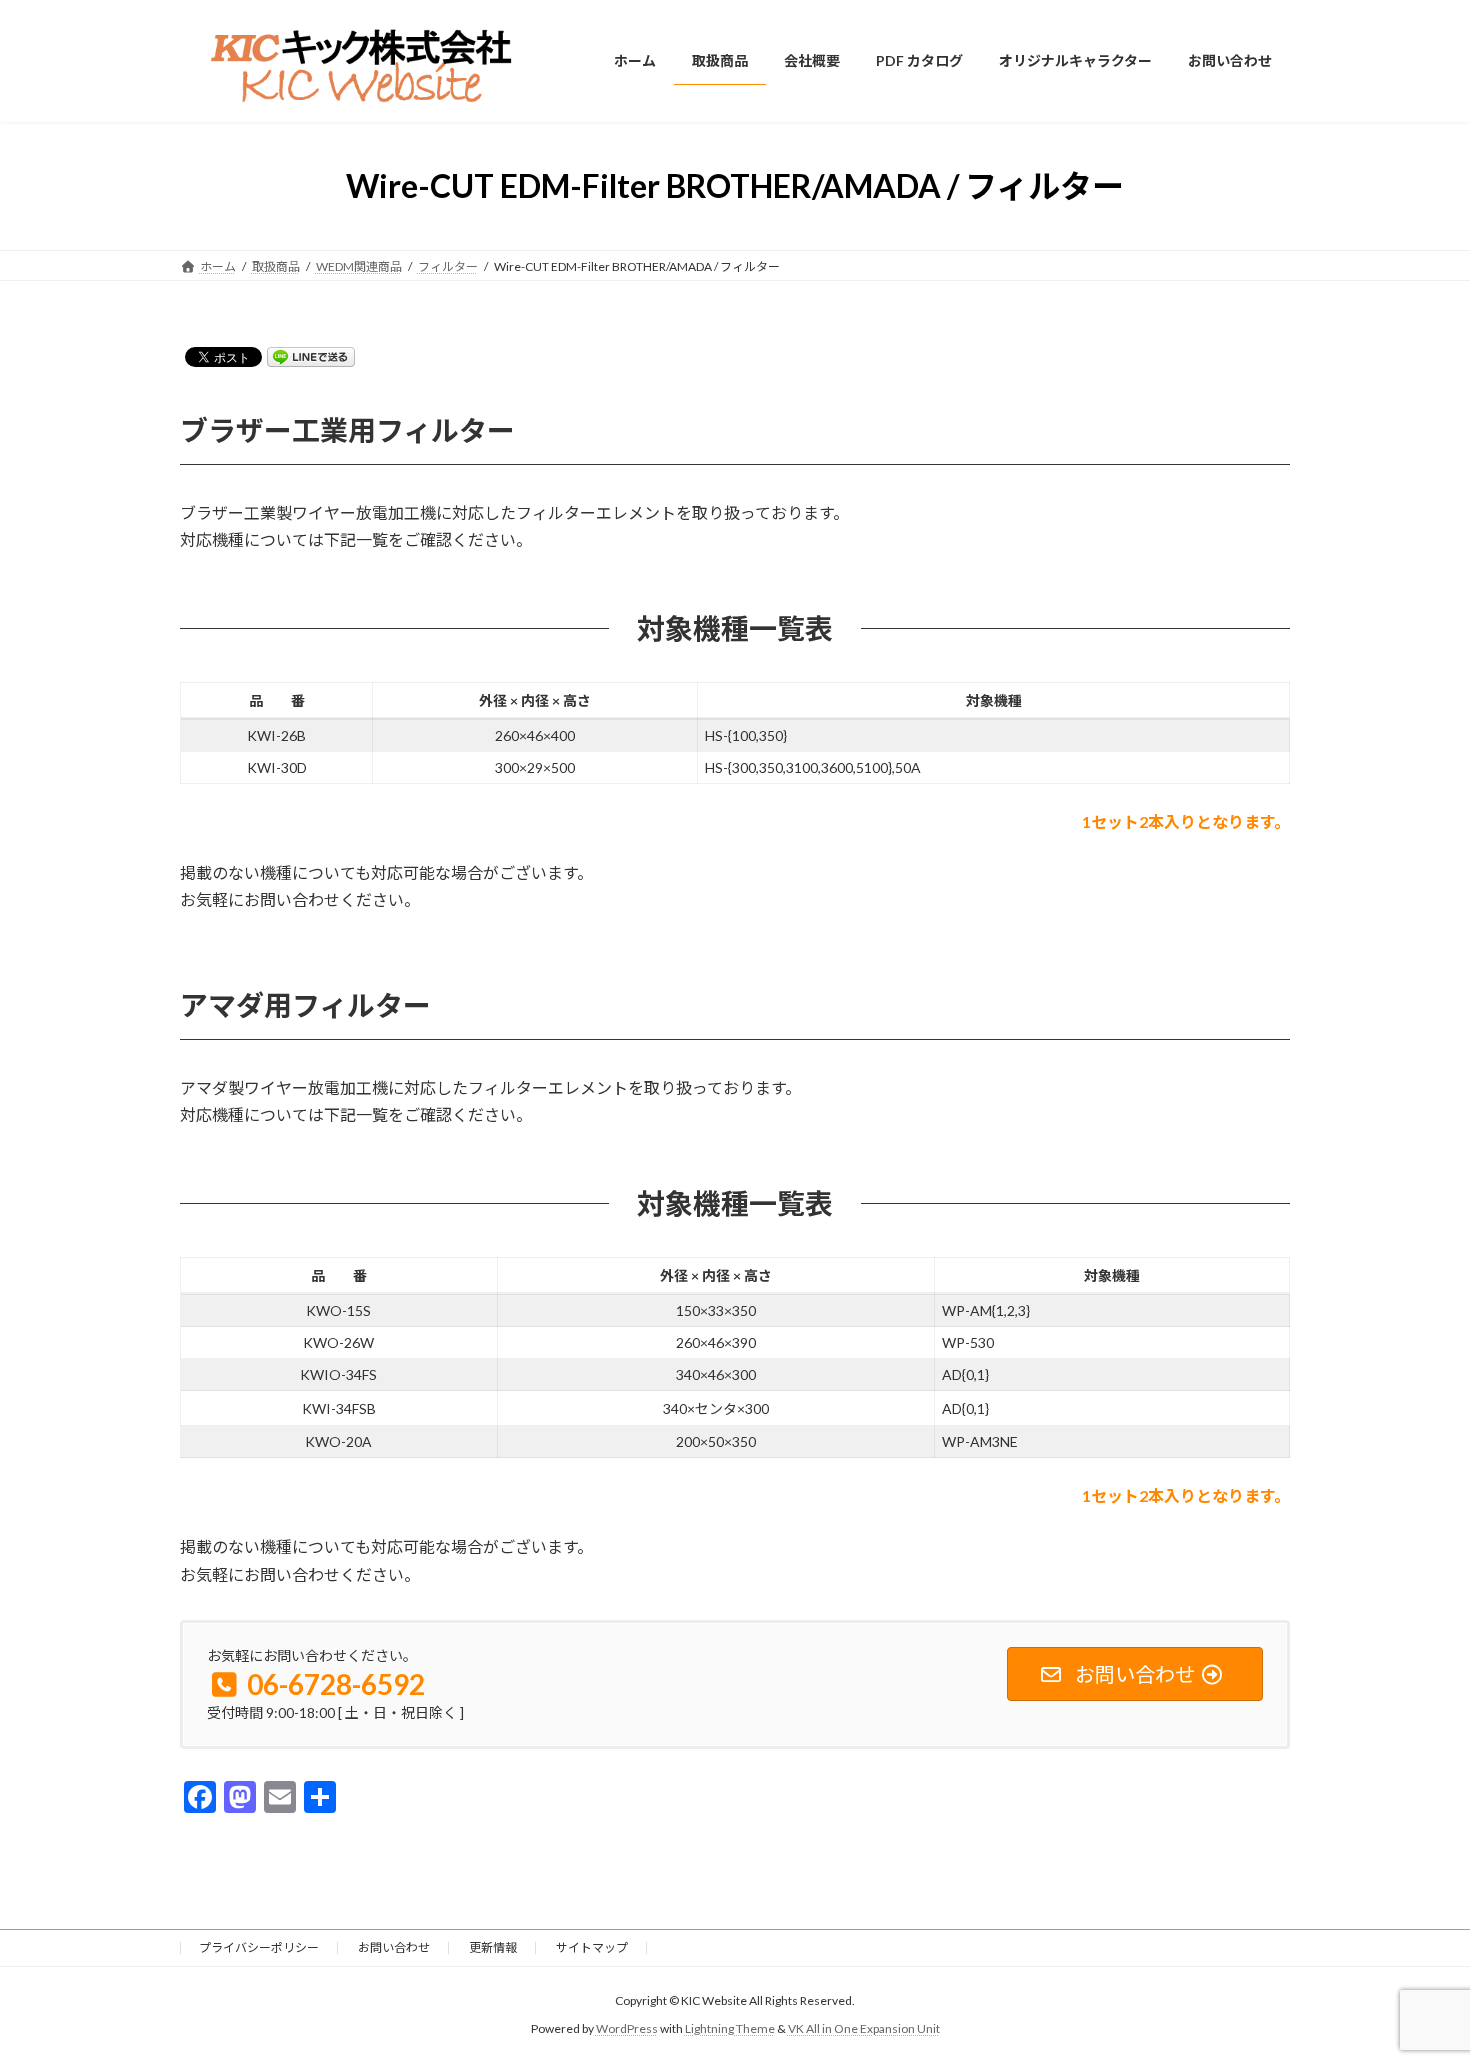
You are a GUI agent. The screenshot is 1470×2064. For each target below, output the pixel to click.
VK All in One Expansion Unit (864, 2028)
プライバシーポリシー (259, 1947)
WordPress (627, 2028)
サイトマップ (592, 1947)
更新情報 (493, 1947)
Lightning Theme (730, 2028)
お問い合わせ (394, 1947)
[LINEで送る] (311, 355)
